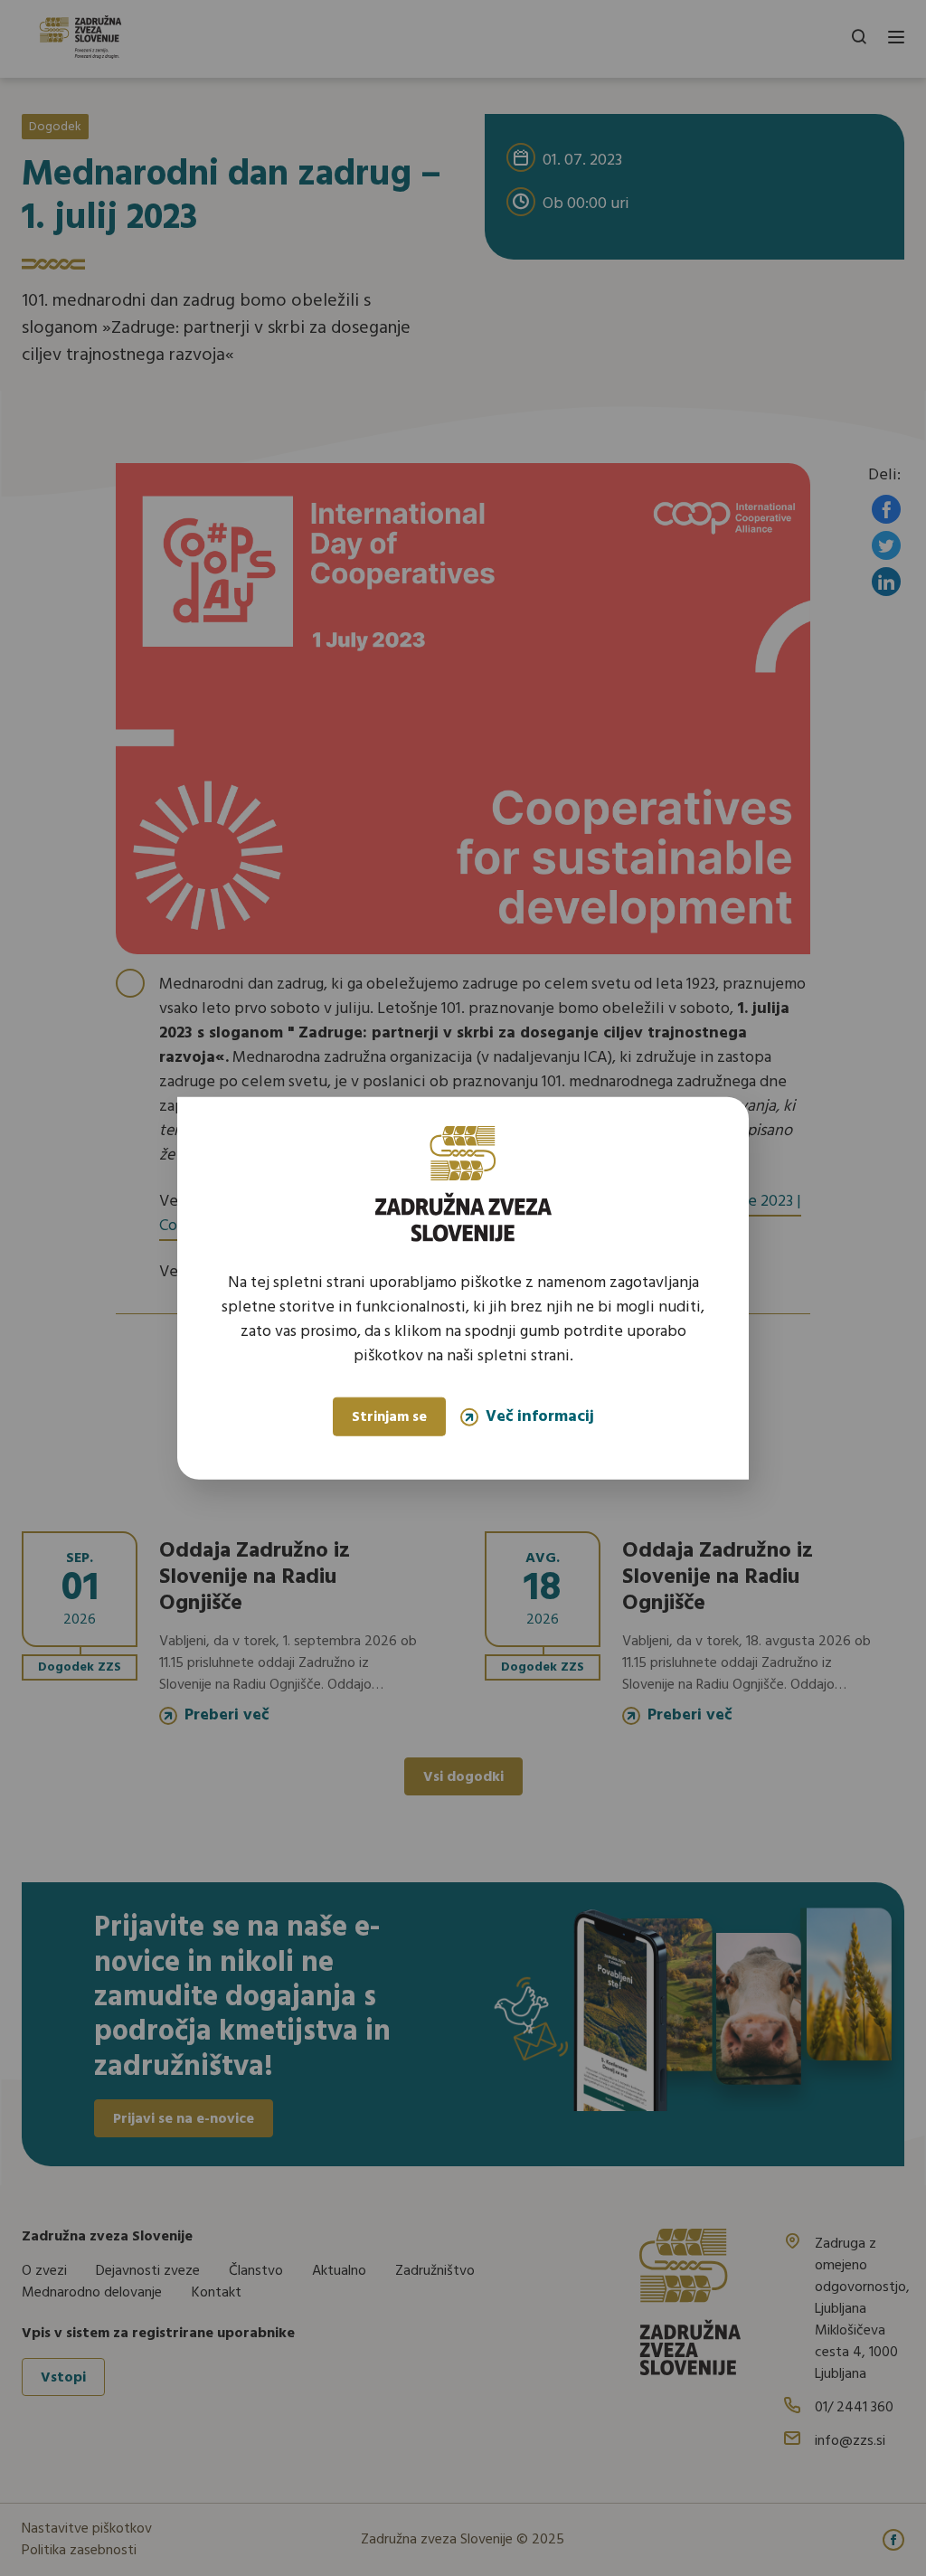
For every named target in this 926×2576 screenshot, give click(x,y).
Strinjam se (389, 1417)
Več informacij (540, 1417)
